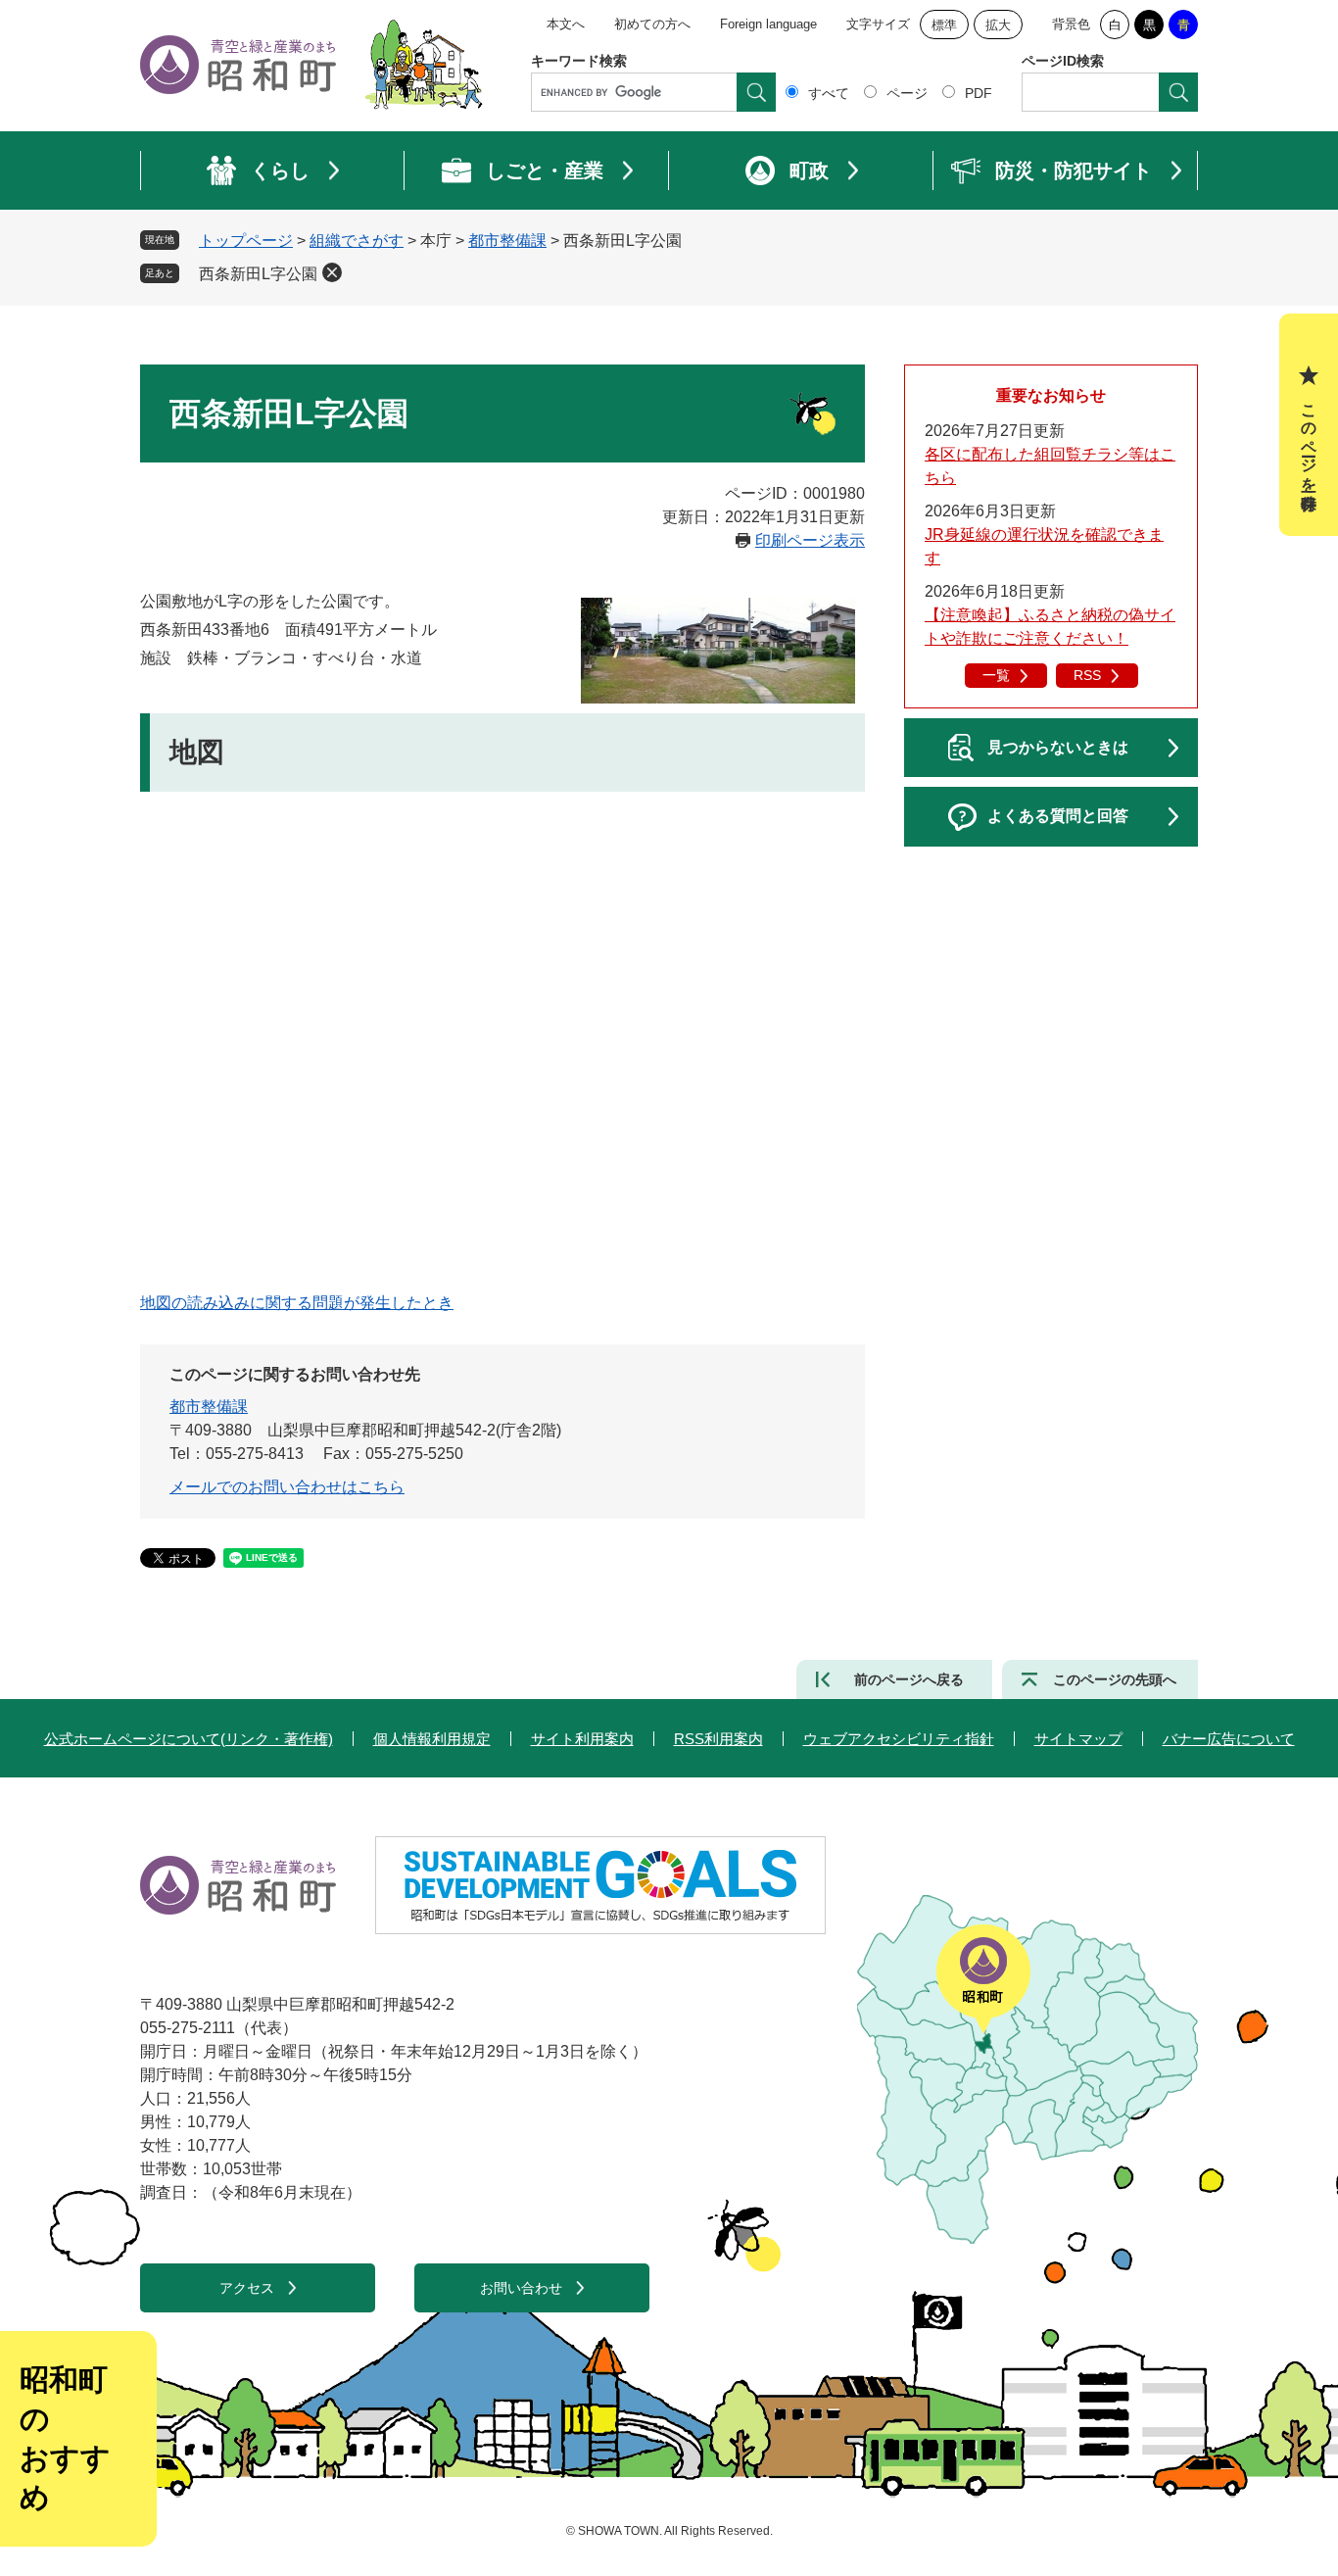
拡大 (998, 25)
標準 (944, 25)
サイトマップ (1078, 1739)
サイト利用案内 (582, 1739)
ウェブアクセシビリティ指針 (899, 1739)
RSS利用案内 (718, 1739)
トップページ (246, 241)
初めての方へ (652, 24)
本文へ (566, 24)
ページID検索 (1063, 61)
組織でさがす (357, 241)
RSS (1087, 675)
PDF (979, 93)
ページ (907, 93)
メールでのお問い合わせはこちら (287, 1487)
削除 (332, 272)
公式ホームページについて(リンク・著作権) (189, 1739)
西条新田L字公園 (258, 274)
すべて (829, 93)
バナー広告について (1229, 1739)
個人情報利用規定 (432, 1739)
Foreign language (768, 24)
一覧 (996, 675)
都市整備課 (507, 241)
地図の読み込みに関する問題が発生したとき (297, 1303)
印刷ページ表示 (810, 540)
